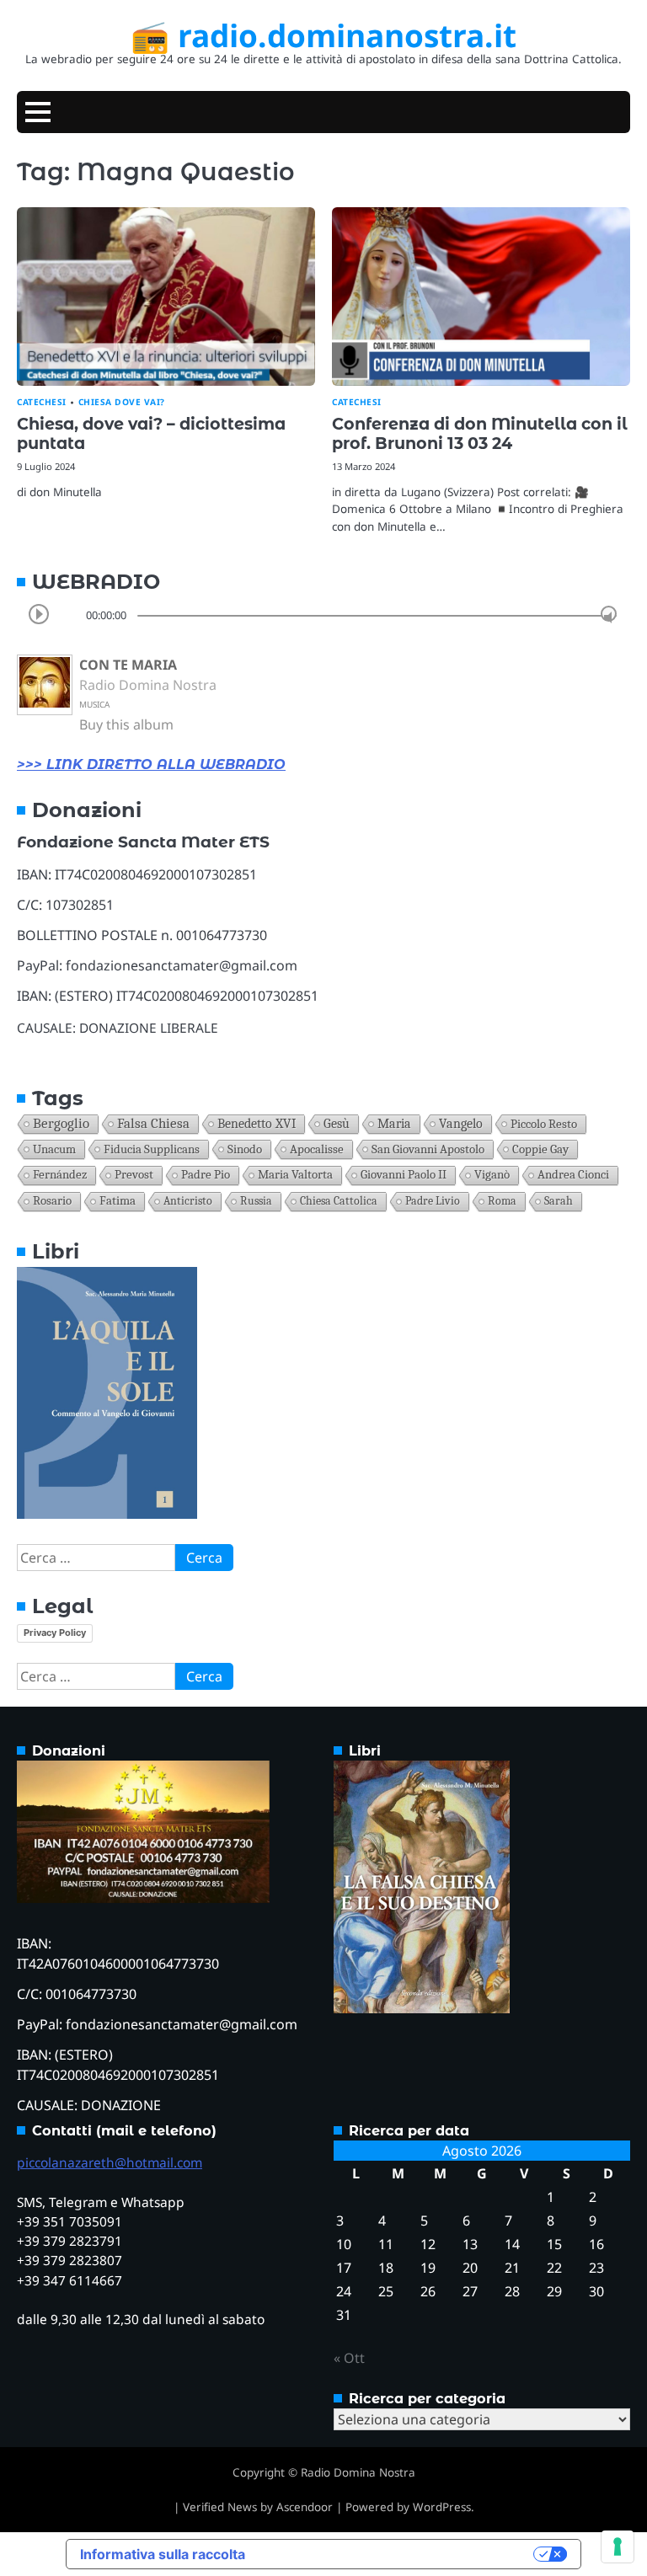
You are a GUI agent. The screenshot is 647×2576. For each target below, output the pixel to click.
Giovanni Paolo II (404, 1175)
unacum (54, 1149)
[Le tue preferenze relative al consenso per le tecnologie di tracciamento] (618, 2547)
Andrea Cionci (573, 1175)
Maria (394, 1124)
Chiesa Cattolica (339, 1201)
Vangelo (461, 1124)
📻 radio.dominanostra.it (323, 35)
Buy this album (126, 724)
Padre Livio (433, 1201)
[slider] (609, 614)
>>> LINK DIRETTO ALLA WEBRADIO (151, 764)
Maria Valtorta (295, 1175)
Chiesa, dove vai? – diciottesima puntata (151, 433)
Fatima (118, 1201)
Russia (256, 1201)
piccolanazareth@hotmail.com (110, 2162)
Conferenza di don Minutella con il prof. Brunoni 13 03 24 (480, 433)
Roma (502, 1201)
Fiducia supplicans (152, 1149)
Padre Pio (206, 1175)
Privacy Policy (55, 1633)
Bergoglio (61, 1123)
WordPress (442, 2507)
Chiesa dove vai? (122, 402)
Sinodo (245, 1149)
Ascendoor (305, 2507)
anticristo (188, 1201)
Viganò (492, 1175)
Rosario (52, 1201)
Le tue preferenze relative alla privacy (398, 2554)
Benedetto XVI (257, 1123)
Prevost (134, 1175)
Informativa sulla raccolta (163, 2554)
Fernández (60, 1175)
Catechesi (42, 402)
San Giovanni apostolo (428, 1149)
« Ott (349, 2358)
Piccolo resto (544, 1124)
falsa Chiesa (153, 1123)
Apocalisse (317, 1149)
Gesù (337, 1124)
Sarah (559, 1201)
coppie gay (540, 1149)
